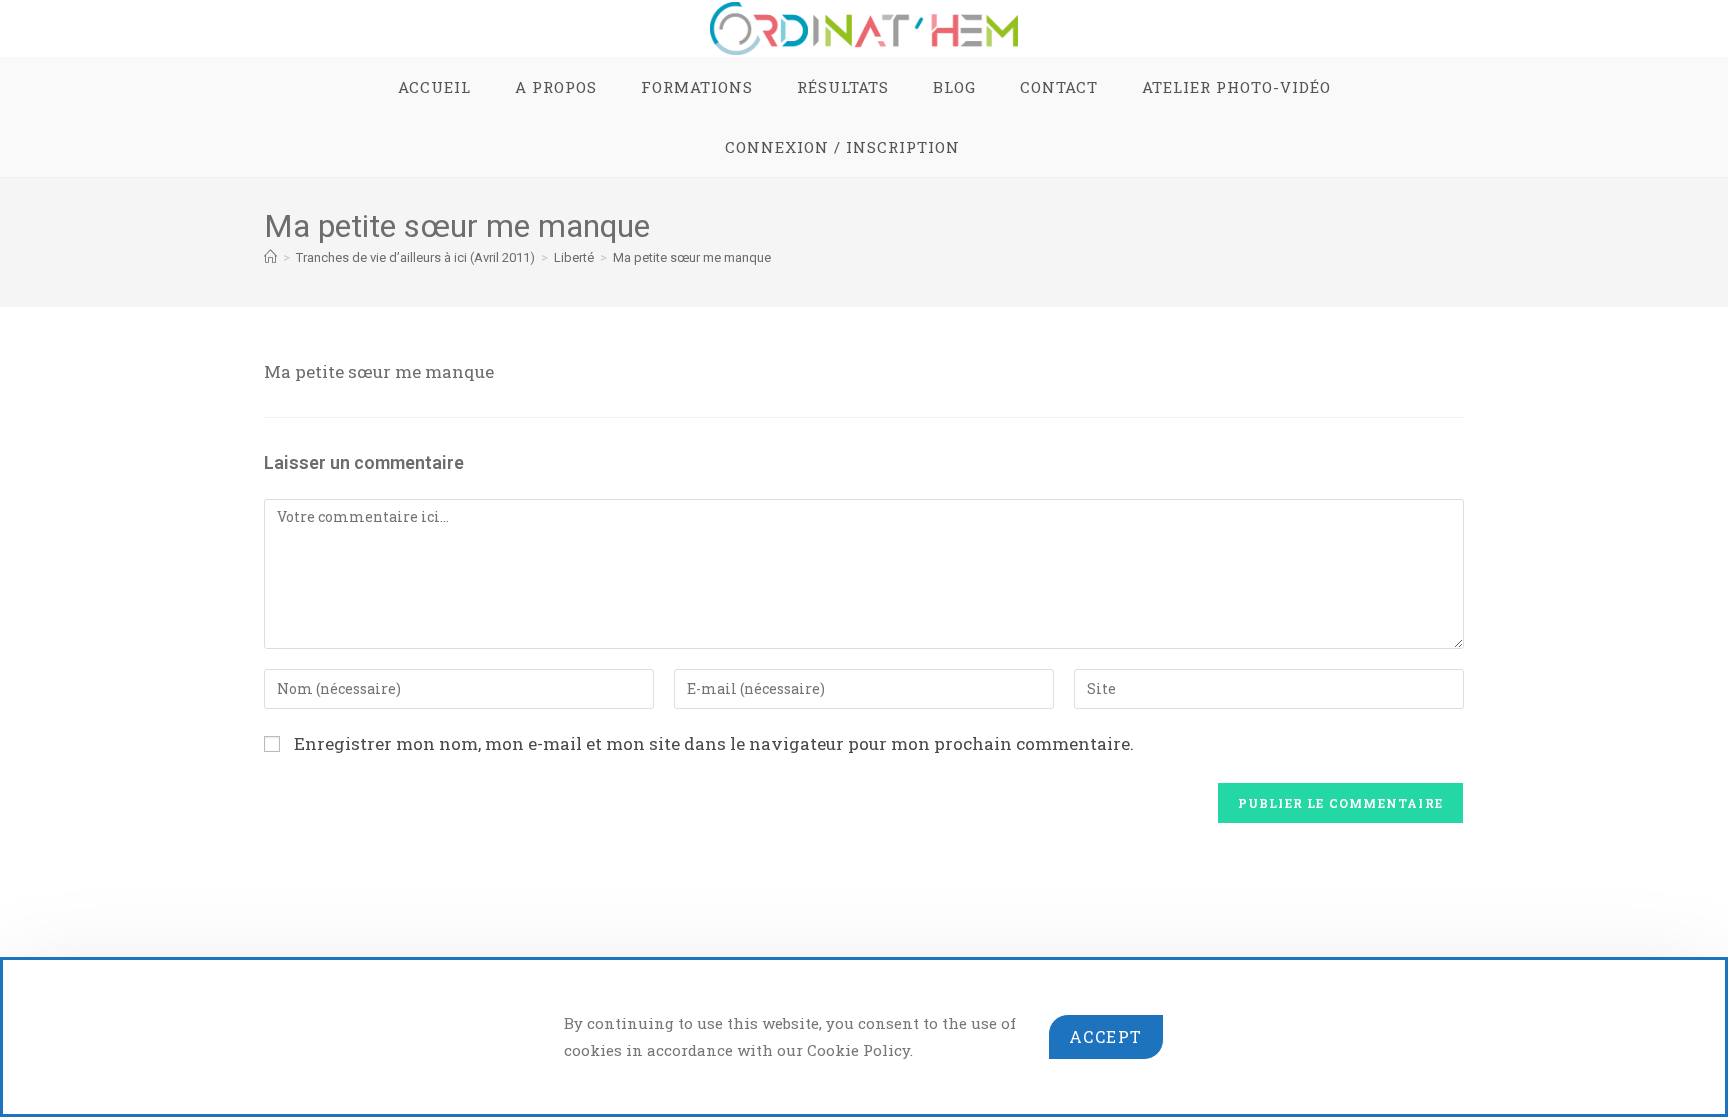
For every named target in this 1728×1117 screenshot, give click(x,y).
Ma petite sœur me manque (692, 257)
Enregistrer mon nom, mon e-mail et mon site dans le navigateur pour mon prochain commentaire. (714, 743)
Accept (1106, 1036)
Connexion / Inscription (842, 147)
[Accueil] (270, 257)
